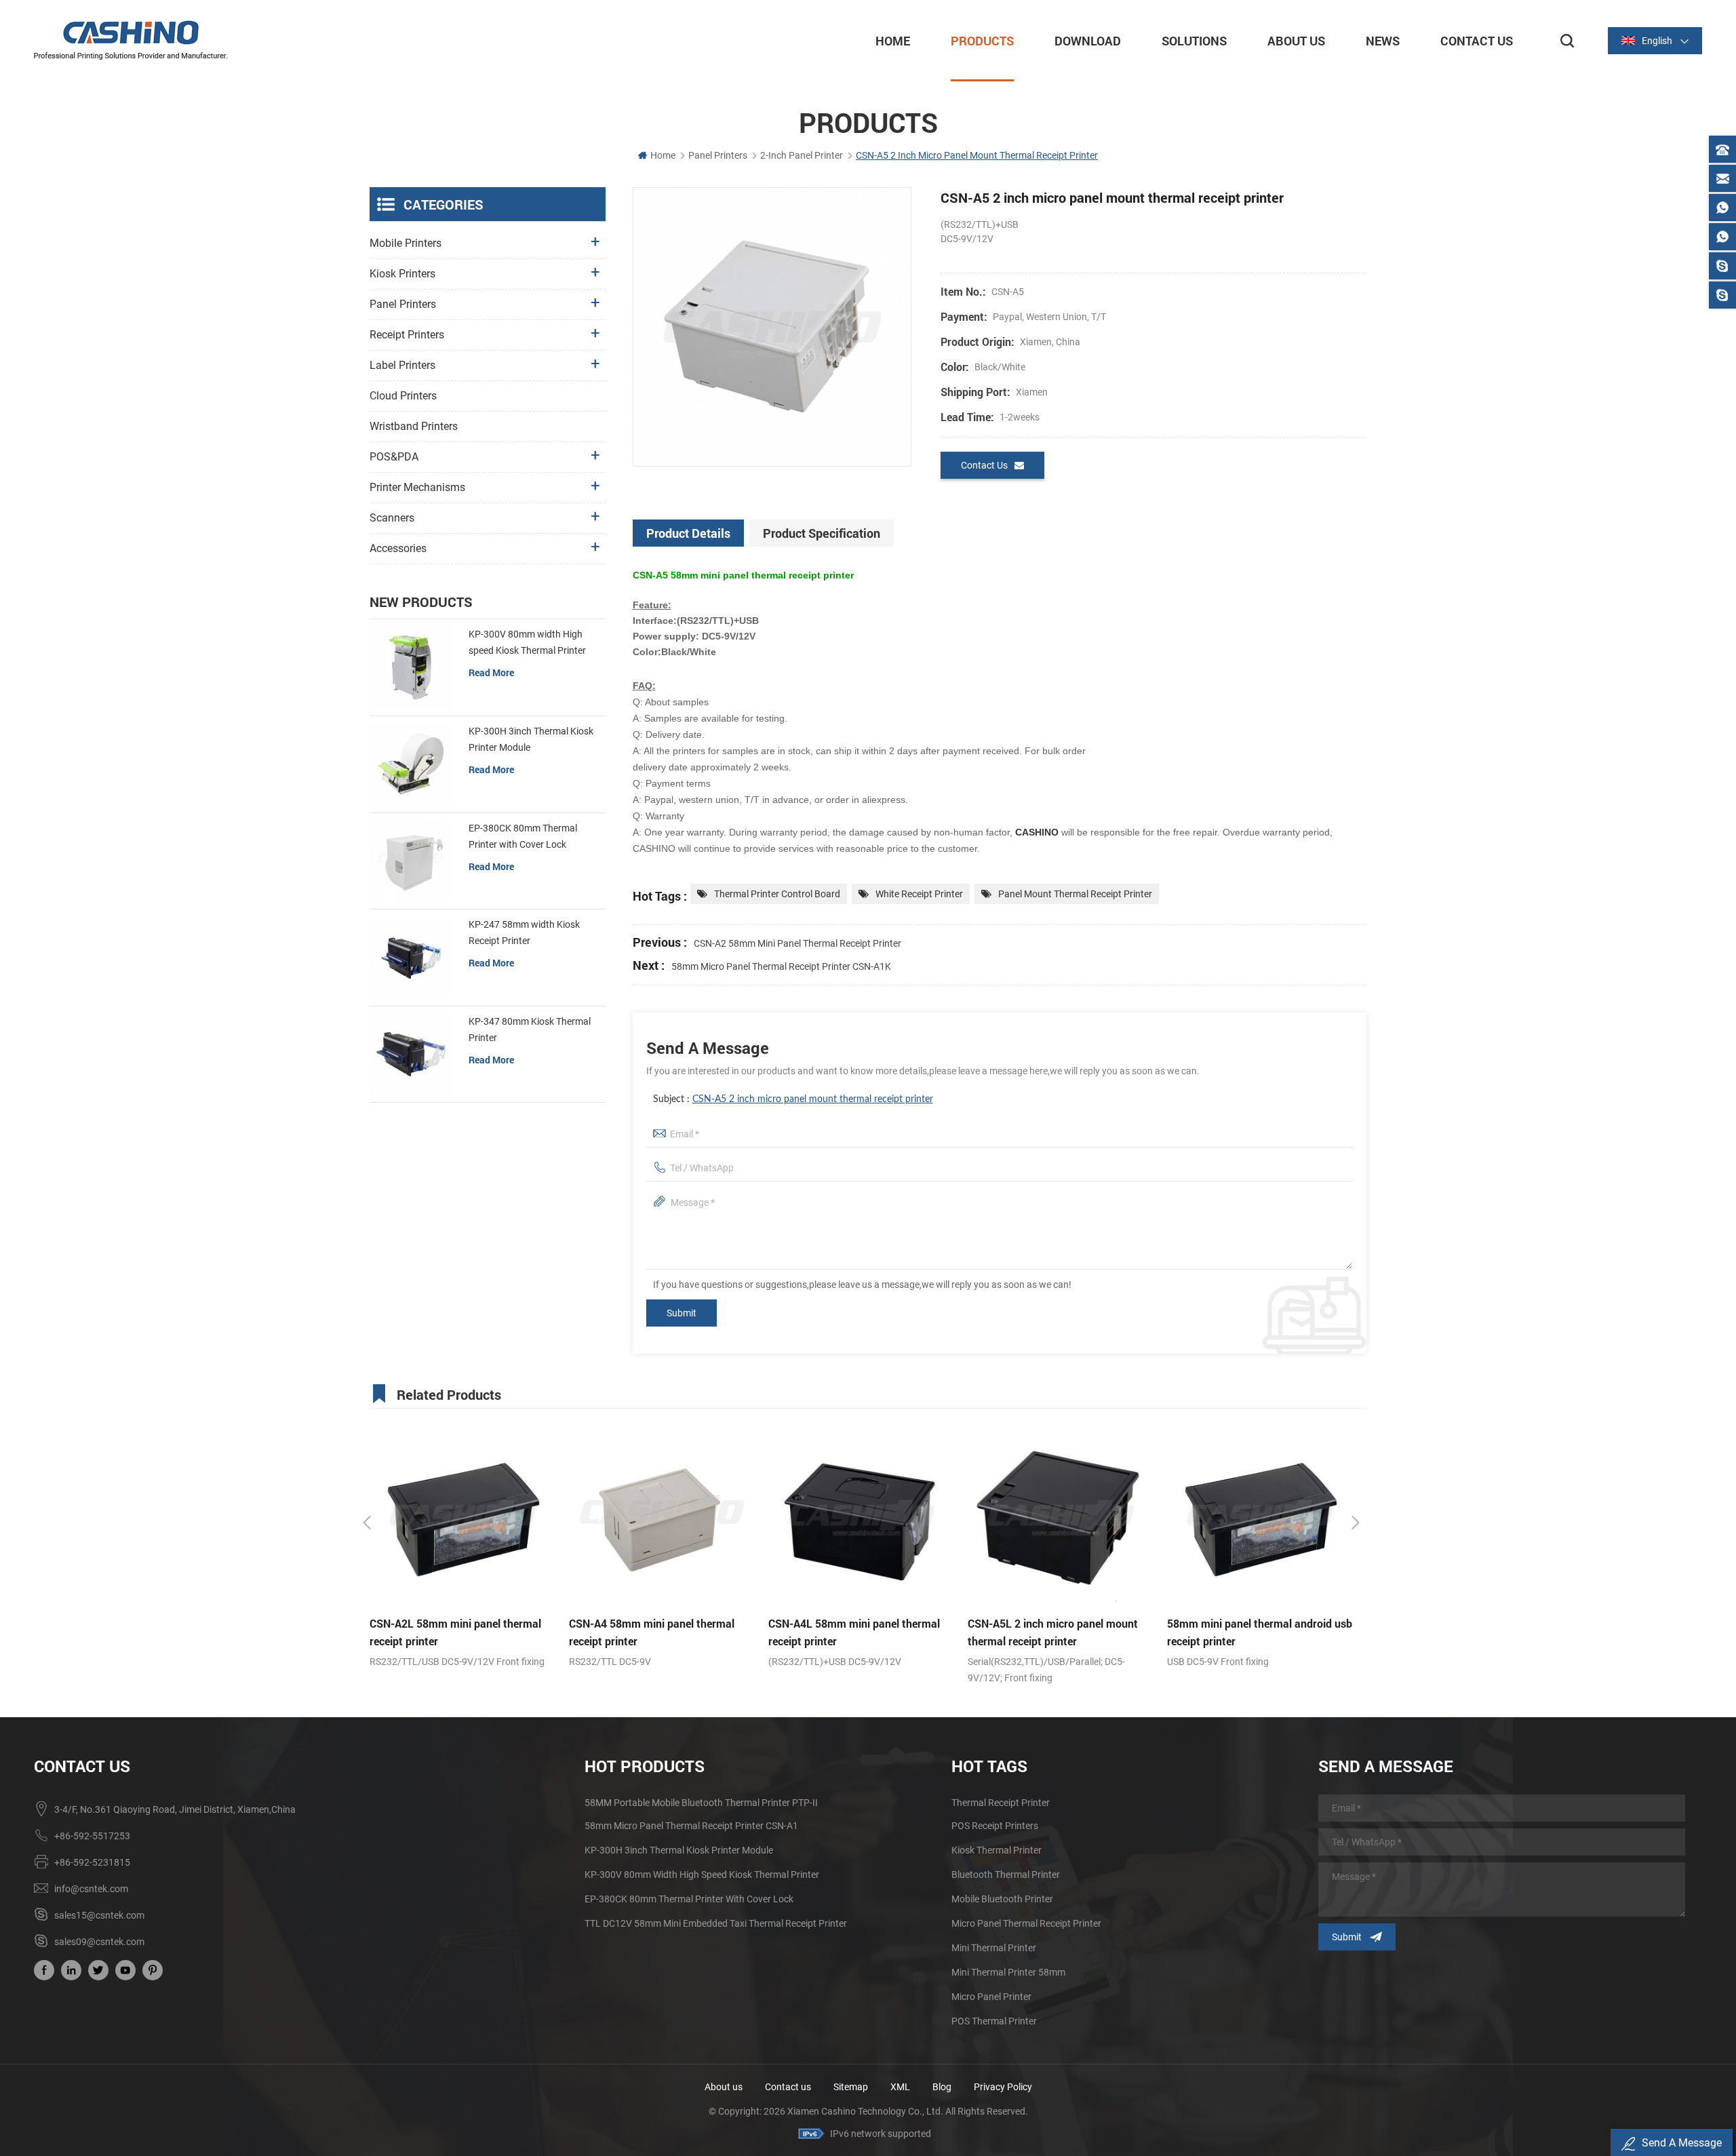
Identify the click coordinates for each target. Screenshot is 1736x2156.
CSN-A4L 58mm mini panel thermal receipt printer (655, 1632)
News (1383, 41)
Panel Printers (718, 155)
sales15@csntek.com (99, 1915)
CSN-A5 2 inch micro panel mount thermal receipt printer (813, 1099)
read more (491, 672)
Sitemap (851, 2087)
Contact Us (1477, 41)
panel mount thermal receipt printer (1075, 894)
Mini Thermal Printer (994, 1948)
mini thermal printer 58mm (1008, 1972)
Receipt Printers (407, 335)
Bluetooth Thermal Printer (1006, 1875)
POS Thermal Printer (994, 2021)
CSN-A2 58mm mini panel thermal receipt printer (797, 943)
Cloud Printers (403, 396)
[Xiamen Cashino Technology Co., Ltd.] (131, 40)
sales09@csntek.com (99, 1942)
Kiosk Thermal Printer (997, 1850)
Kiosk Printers (402, 274)
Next (1356, 1523)
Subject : (793, 1099)
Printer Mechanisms (417, 487)
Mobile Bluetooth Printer (1002, 1899)
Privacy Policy (1003, 2087)
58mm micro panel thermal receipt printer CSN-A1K (781, 966)
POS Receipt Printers (995, 1826)
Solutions (1194, 41)
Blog (942, 2087)
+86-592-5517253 (92, 1836)
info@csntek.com (91, 1889)
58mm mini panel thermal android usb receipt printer (1060, 1632)
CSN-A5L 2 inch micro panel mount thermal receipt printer (853, 1632)
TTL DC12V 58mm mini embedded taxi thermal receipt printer (716, 1923)
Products (982, 41)
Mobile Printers (406, 243)
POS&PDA (394, 457)
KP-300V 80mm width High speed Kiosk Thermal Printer (527, 642)
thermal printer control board (777, 894)
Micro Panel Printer (991, 1997)
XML (900, 2087)
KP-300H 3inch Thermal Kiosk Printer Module (531, 739)
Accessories (398, 548)
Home (893, 41)
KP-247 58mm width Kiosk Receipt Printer (524, 933)
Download (1088, 41)
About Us (1296, 41)
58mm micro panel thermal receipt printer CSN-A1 (1251, 1632)
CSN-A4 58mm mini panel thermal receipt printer (452, 1632)
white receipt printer (919, 894)
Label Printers (402, 365)
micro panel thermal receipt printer (1026, 1923)
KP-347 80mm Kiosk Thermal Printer (530, 1030)
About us (724, 2087)
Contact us (788, 2087)
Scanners (392, 518)
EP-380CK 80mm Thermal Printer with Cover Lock (523, 836)
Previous (367, 1523)
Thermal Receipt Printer (1001, 1803)
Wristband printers (414, 426)
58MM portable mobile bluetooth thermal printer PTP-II (701, 1803)
